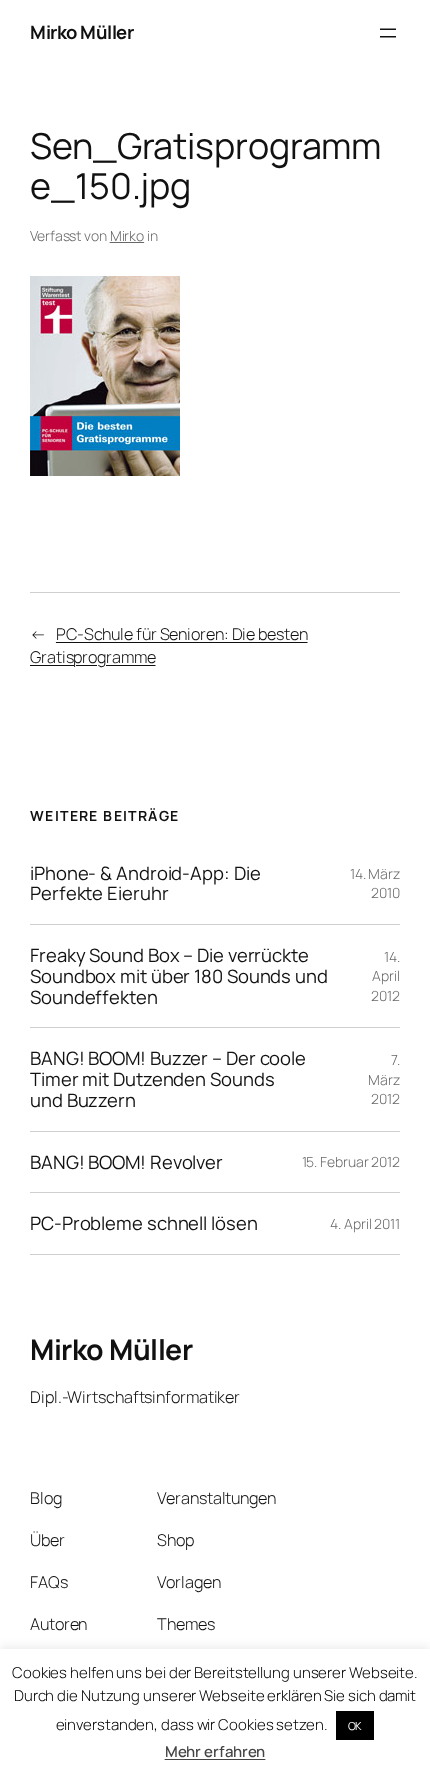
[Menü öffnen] (388, 33)
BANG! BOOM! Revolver (126, 1162)
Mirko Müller (81, 32)
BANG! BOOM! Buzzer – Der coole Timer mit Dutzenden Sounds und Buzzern (168, 1079)
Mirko (127, 235)
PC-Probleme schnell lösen (144, 1223)
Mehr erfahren (215, 1751)
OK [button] (355, 1725)
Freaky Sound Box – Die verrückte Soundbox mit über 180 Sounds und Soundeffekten (179, 976)
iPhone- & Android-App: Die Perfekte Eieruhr (145, 883)
